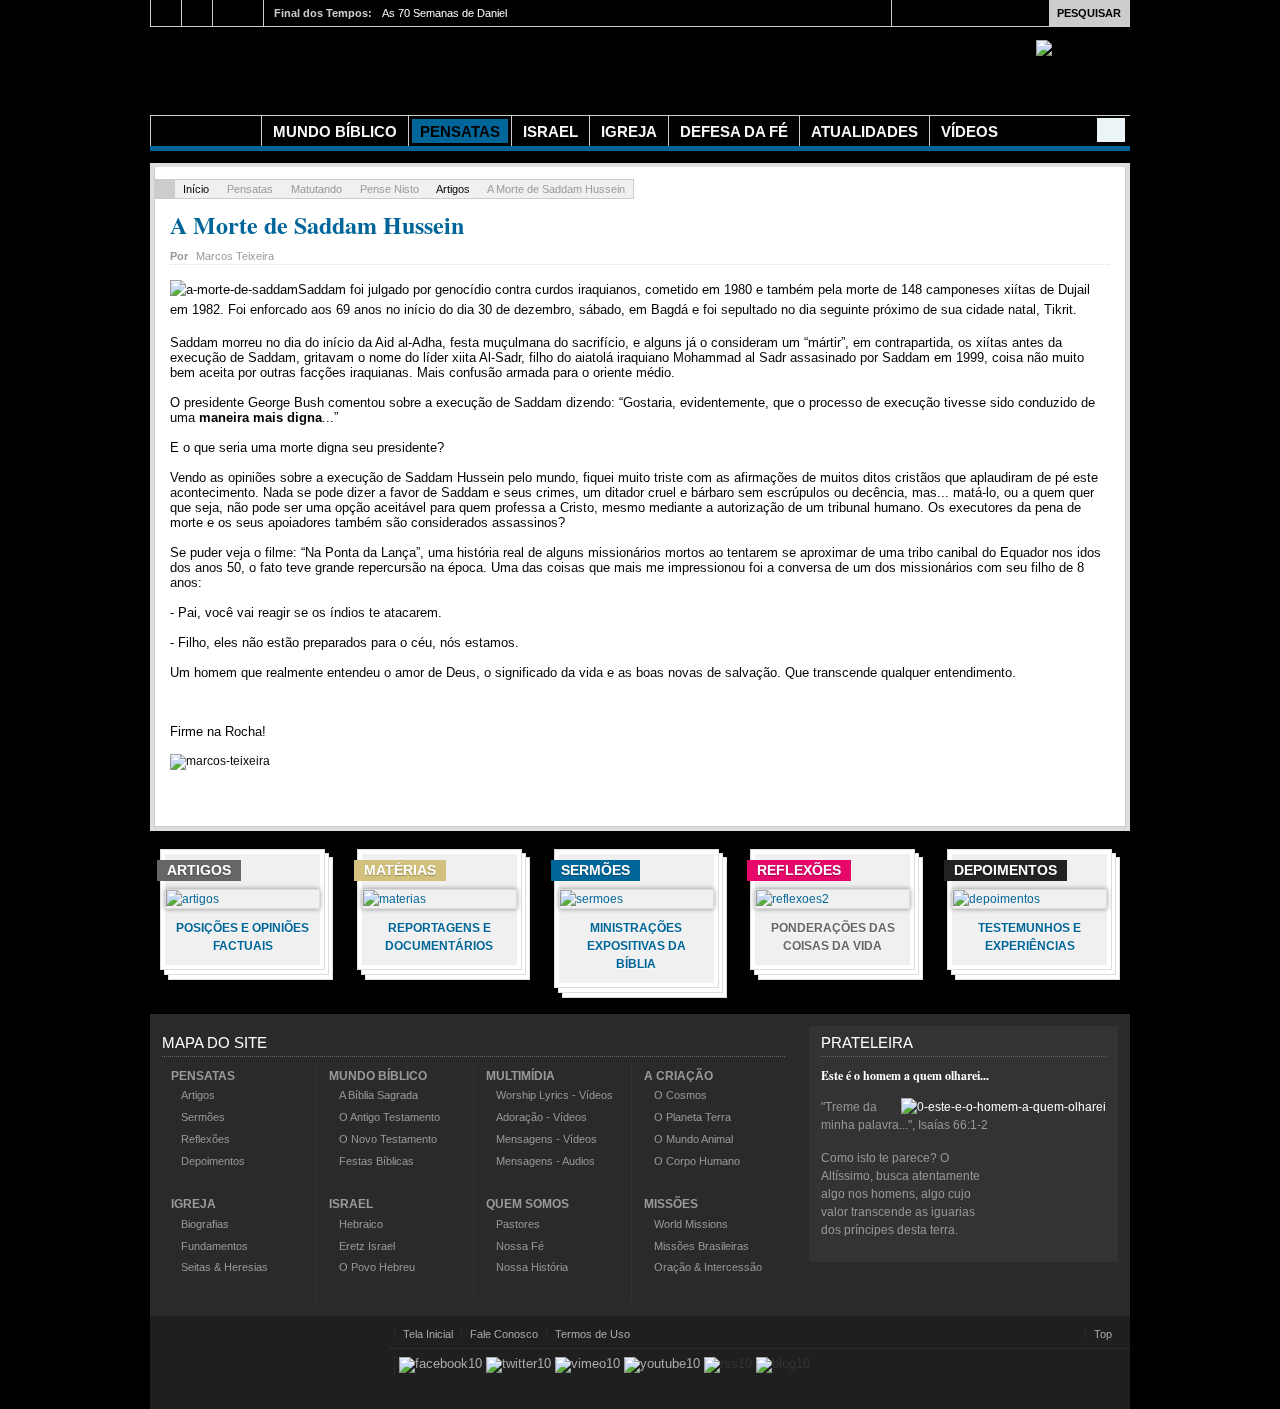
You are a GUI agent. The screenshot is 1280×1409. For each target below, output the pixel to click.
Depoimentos (213, 1161)
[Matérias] (394, 899)
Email (1100, 253)
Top (1103, 1334)
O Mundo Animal (693, 1139)
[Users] (1111, 130)
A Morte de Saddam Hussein (317, 224)
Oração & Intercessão (708, 1267)
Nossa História (532, 1267)
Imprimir (1077, 253)
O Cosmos (680, 1095)
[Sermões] (591, 899)
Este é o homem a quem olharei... (905, 1075)
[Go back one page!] (165, 189)
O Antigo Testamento (389, 1117)
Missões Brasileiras (701, 1246)
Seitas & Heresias (224, 1267)
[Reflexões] (792, 899)
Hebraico (361, 1224)
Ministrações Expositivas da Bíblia (636, 946)
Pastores (518, 1224)
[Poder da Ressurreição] (500, 68)
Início (196, 189)
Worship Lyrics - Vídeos (554, 1095)
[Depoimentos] (996, 899)
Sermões (203, 1117)
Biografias (205, 1224)
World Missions (691, 1224)
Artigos (453, 189)
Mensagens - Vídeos (546, 1139)
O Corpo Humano (697, 1161)
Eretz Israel (367, 1246)
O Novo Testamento (388, 1139)
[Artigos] (192, 899)
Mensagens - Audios (545, 1161)
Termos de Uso (592, 1334)
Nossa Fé (520, 1246)
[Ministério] (206, 131)
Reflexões (205, 1139)
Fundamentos (214, 1246)
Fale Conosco (504, 1334)
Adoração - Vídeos (541, 1117)
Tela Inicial (428, 1334)
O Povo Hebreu (377, 1267)
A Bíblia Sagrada (378, 1095)
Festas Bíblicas (376, 1161)
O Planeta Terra (692, 1117)
